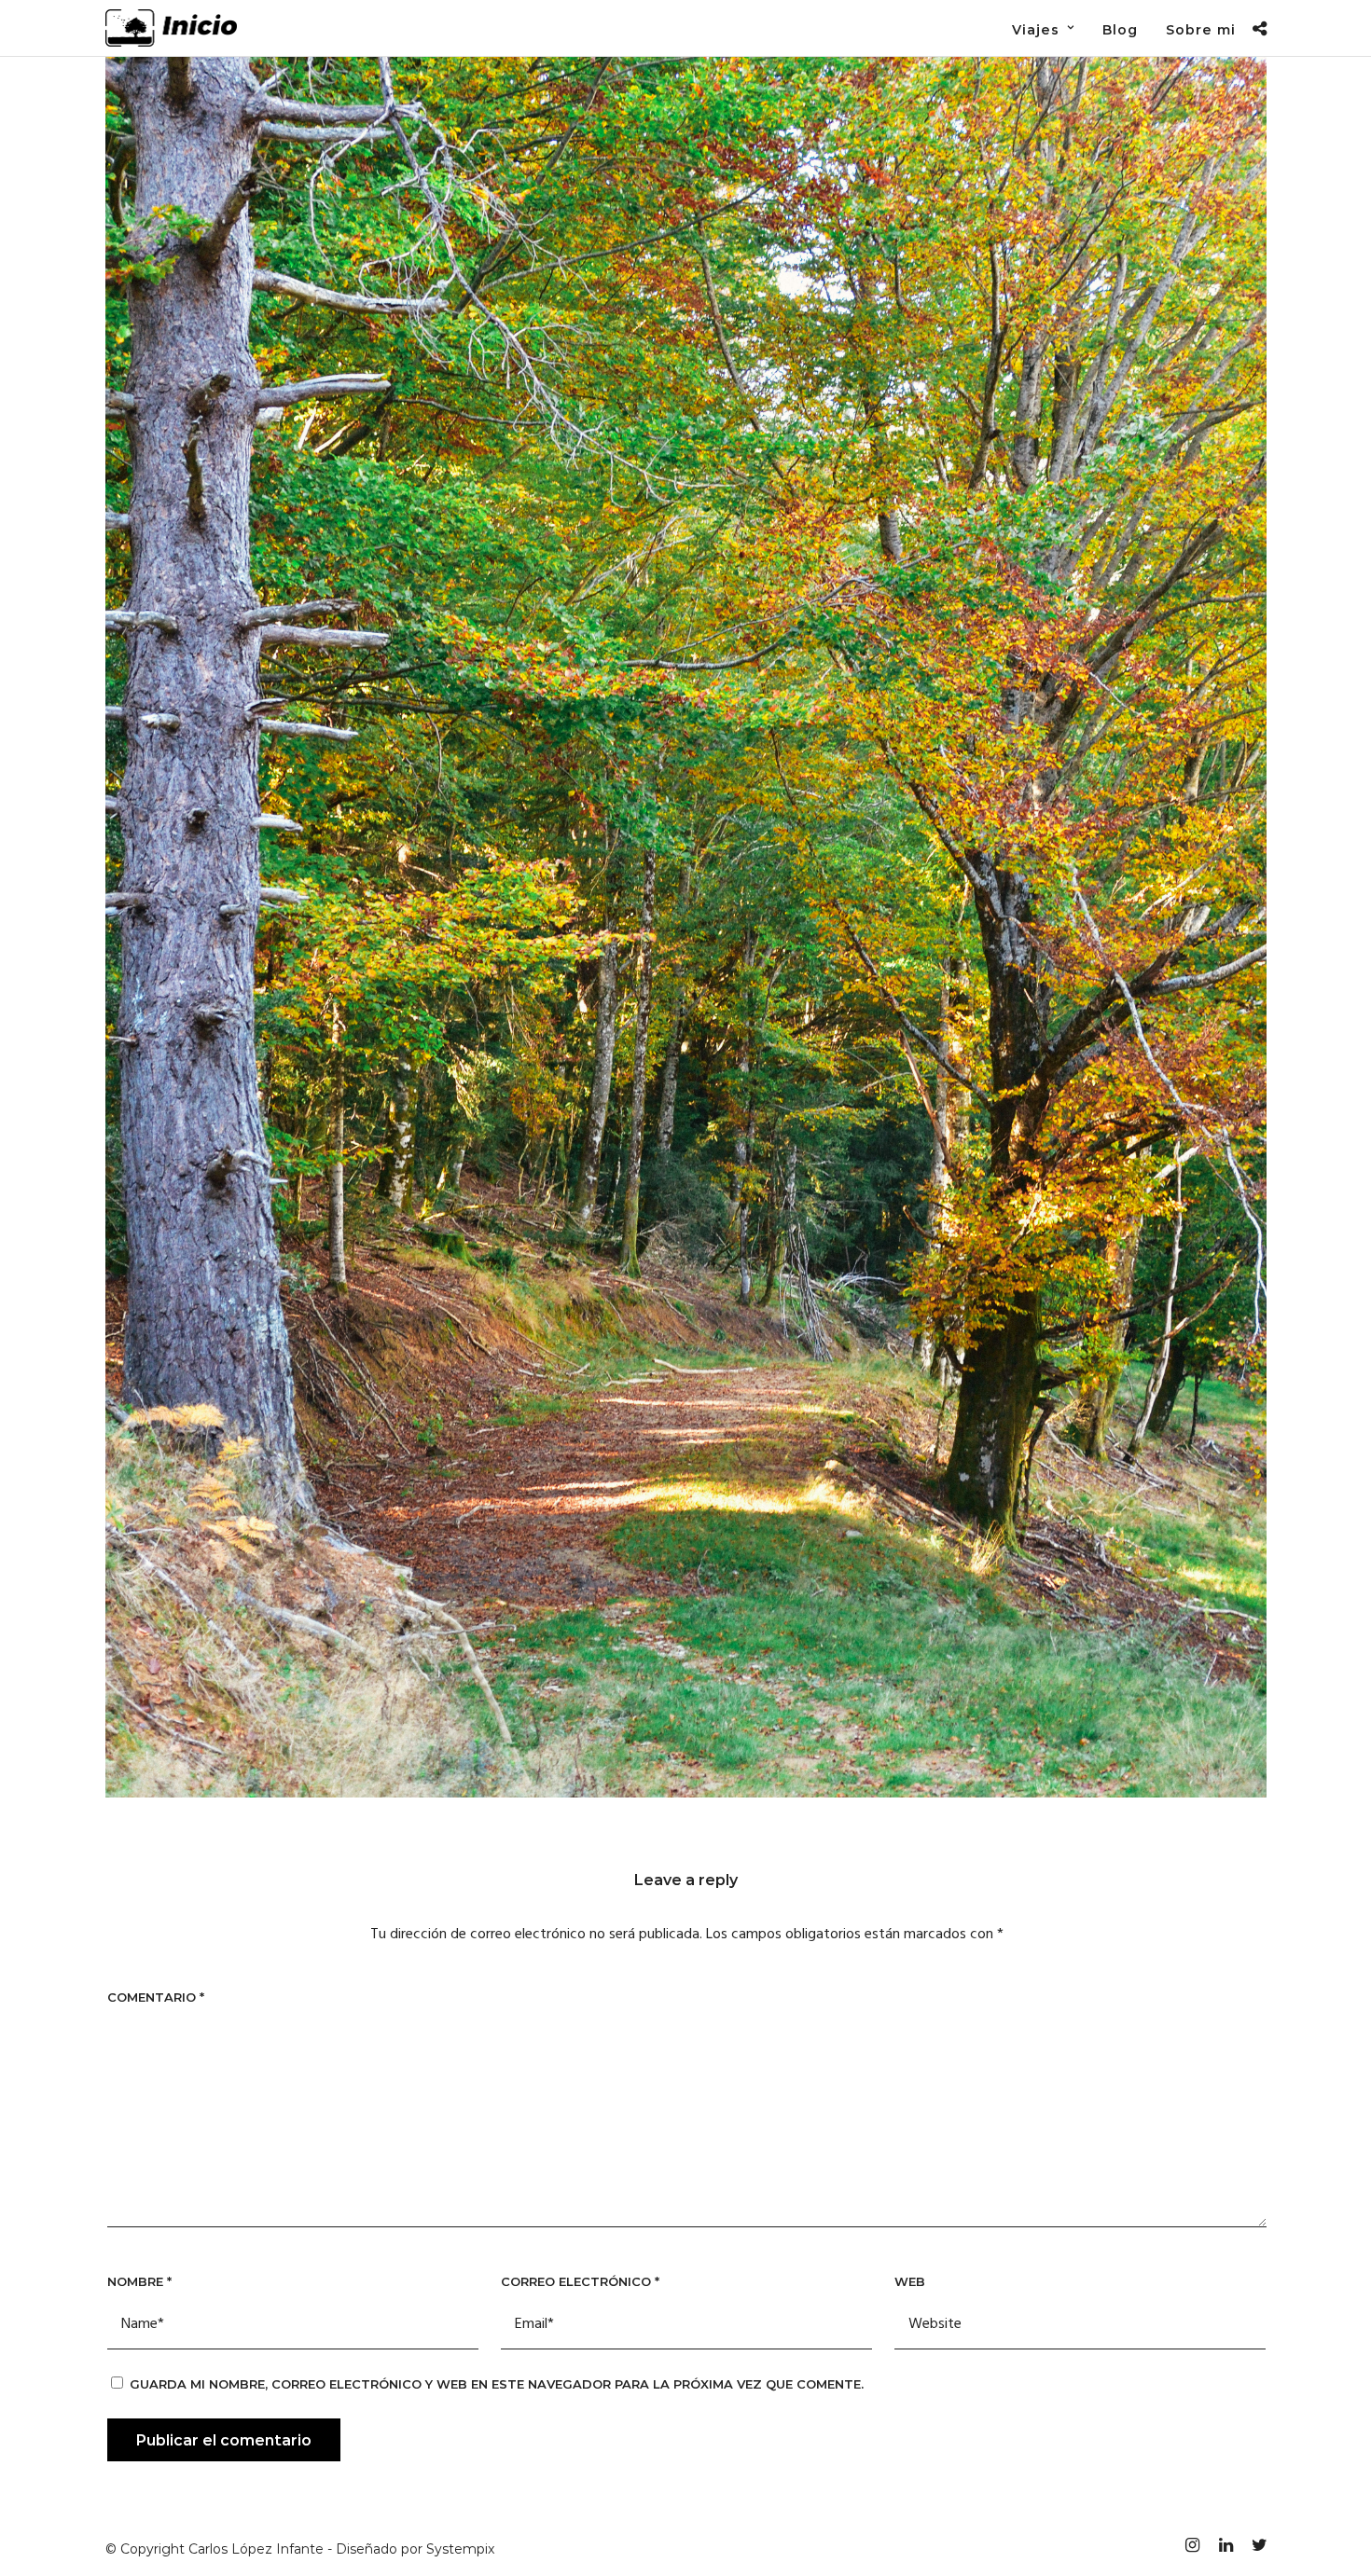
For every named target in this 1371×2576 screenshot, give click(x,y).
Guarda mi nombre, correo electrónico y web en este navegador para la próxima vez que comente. (497, 2384)
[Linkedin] (1226, 2545)
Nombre (139, 2281)
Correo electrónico (580, 2281)
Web (910, 2281)
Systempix (460, 2549)
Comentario (156, 1997)
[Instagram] (1192, 2545)
